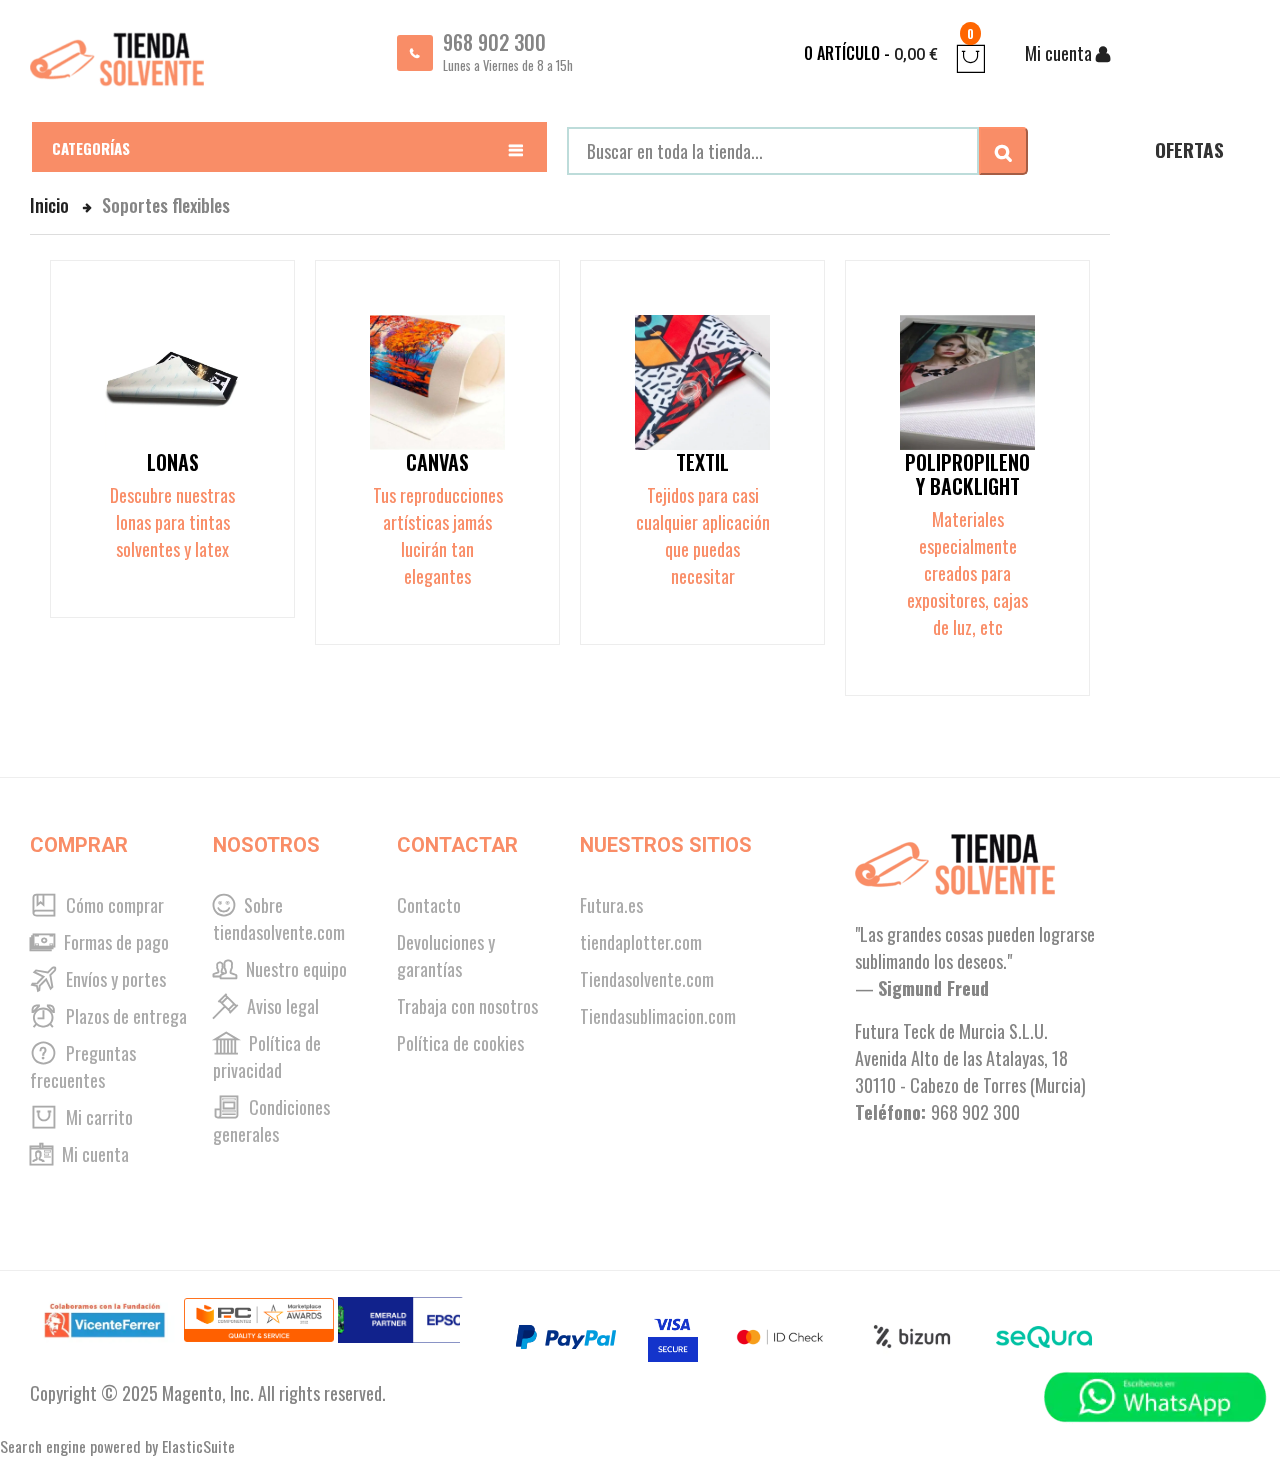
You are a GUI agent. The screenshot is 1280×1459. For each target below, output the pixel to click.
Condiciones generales (271, 1120)
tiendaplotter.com (641, 942)
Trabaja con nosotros (467, 1006)
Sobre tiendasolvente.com (279, 918)
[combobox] (773, 151)
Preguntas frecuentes (83, 1066)
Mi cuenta (93, 1154)
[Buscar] (1003, 151)
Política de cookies (460, 1043)
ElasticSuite (198, 1446)
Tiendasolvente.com (647, 979)
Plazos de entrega (124, 1016)
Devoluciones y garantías (446, 955)
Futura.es (611, 905)
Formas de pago (114, 942)
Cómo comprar (113, 905)
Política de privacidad (267, 1056)
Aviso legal (281, 1006)
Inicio (51, 205)
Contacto (429, 905)
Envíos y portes (114, 979)
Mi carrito (97, 1117)
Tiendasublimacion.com (658, 1016)
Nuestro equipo (294, 969)
